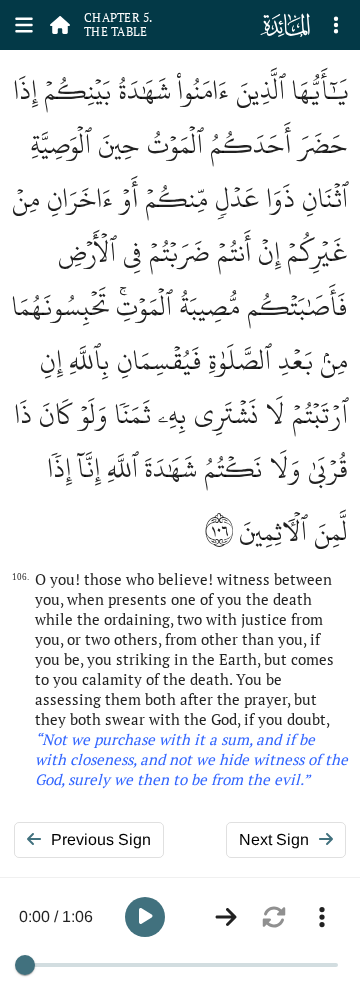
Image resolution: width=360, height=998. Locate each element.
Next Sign (274, 839)
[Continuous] (226, 917)
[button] (145, 917)
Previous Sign (101, 839)
